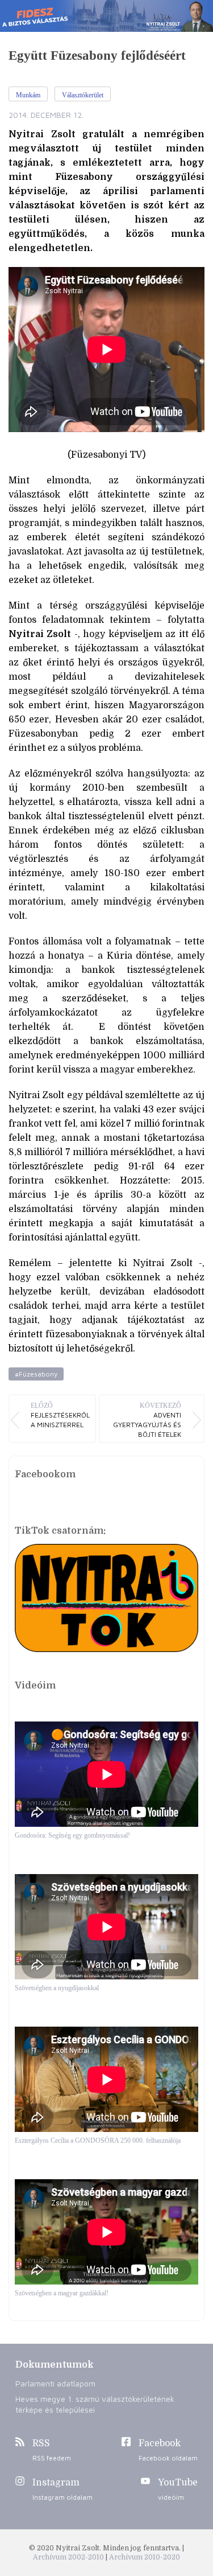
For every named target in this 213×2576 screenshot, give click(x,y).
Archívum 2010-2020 (145, 2557)
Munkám (28, 95)
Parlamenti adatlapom (55, 2383)
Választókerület (83, 95)
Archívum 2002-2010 (69, 2557)
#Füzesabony (36, 1374)
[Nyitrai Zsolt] (106, 16)
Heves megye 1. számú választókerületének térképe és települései (95, 2404)
